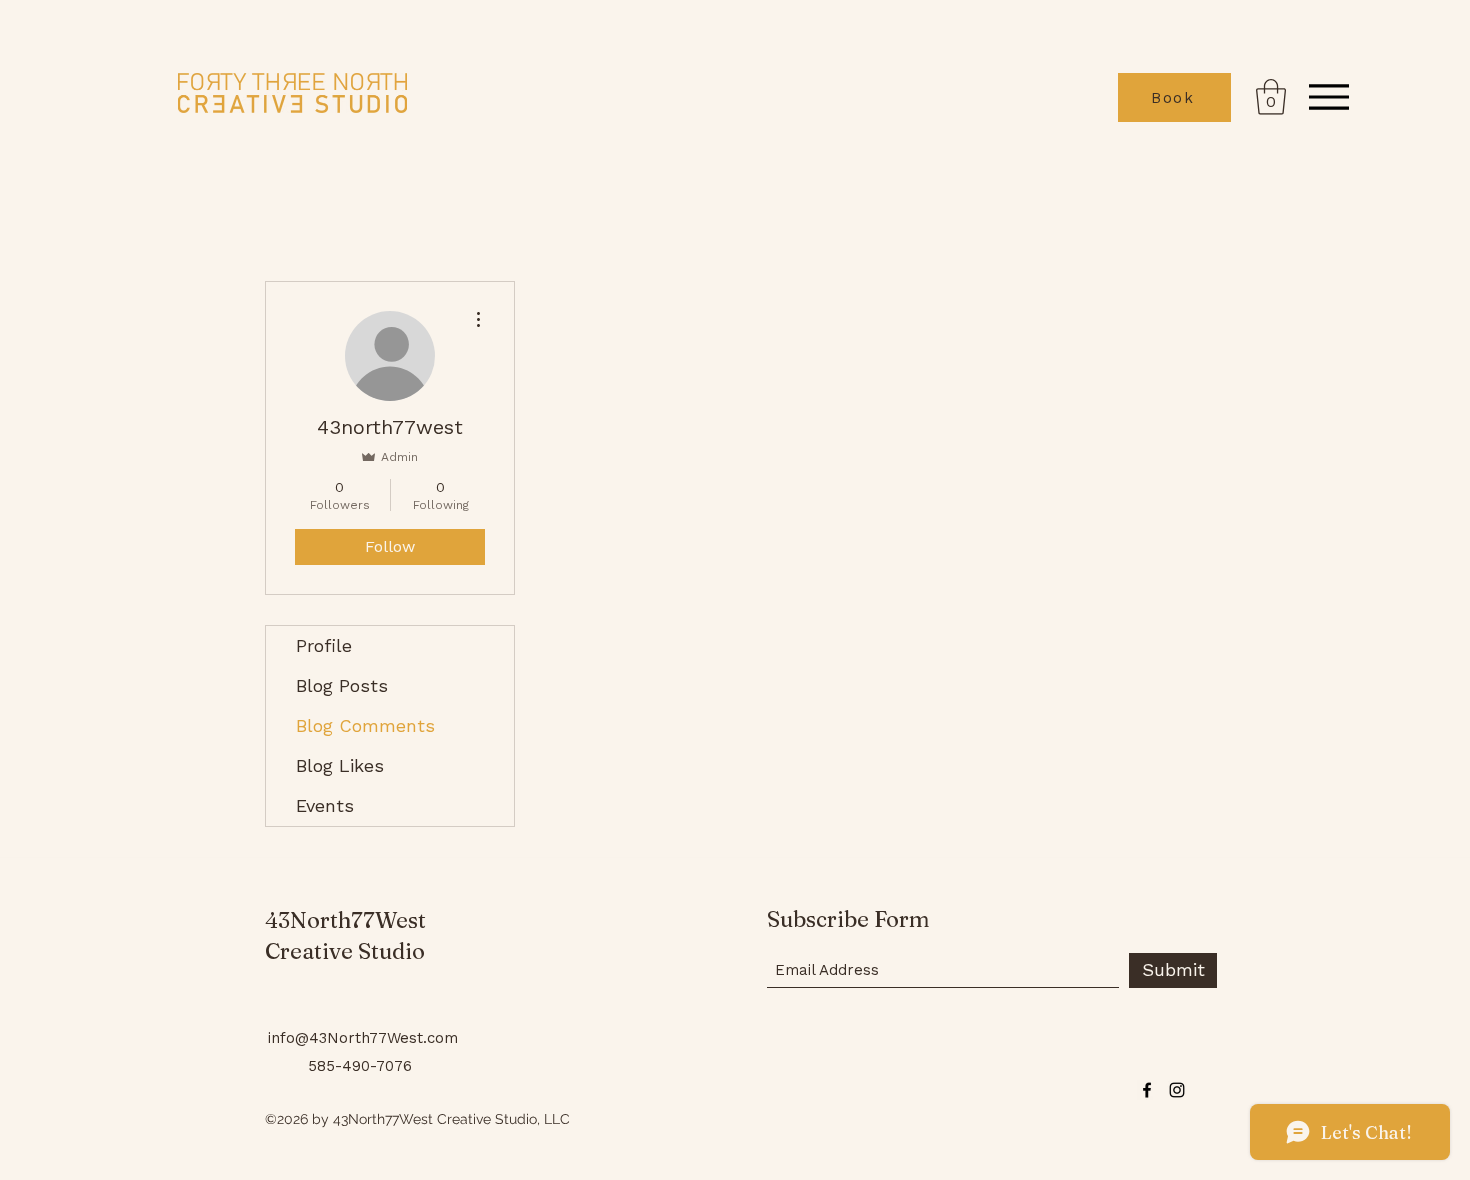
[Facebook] (1147, 1090)
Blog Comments (365, 725)
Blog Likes (340, 765)
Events (325, 805)
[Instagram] (1177, 1090)
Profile (324, 645)
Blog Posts (342, 685)
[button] (1271, 97)
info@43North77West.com (363, 1038)
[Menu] (1328, 96)
